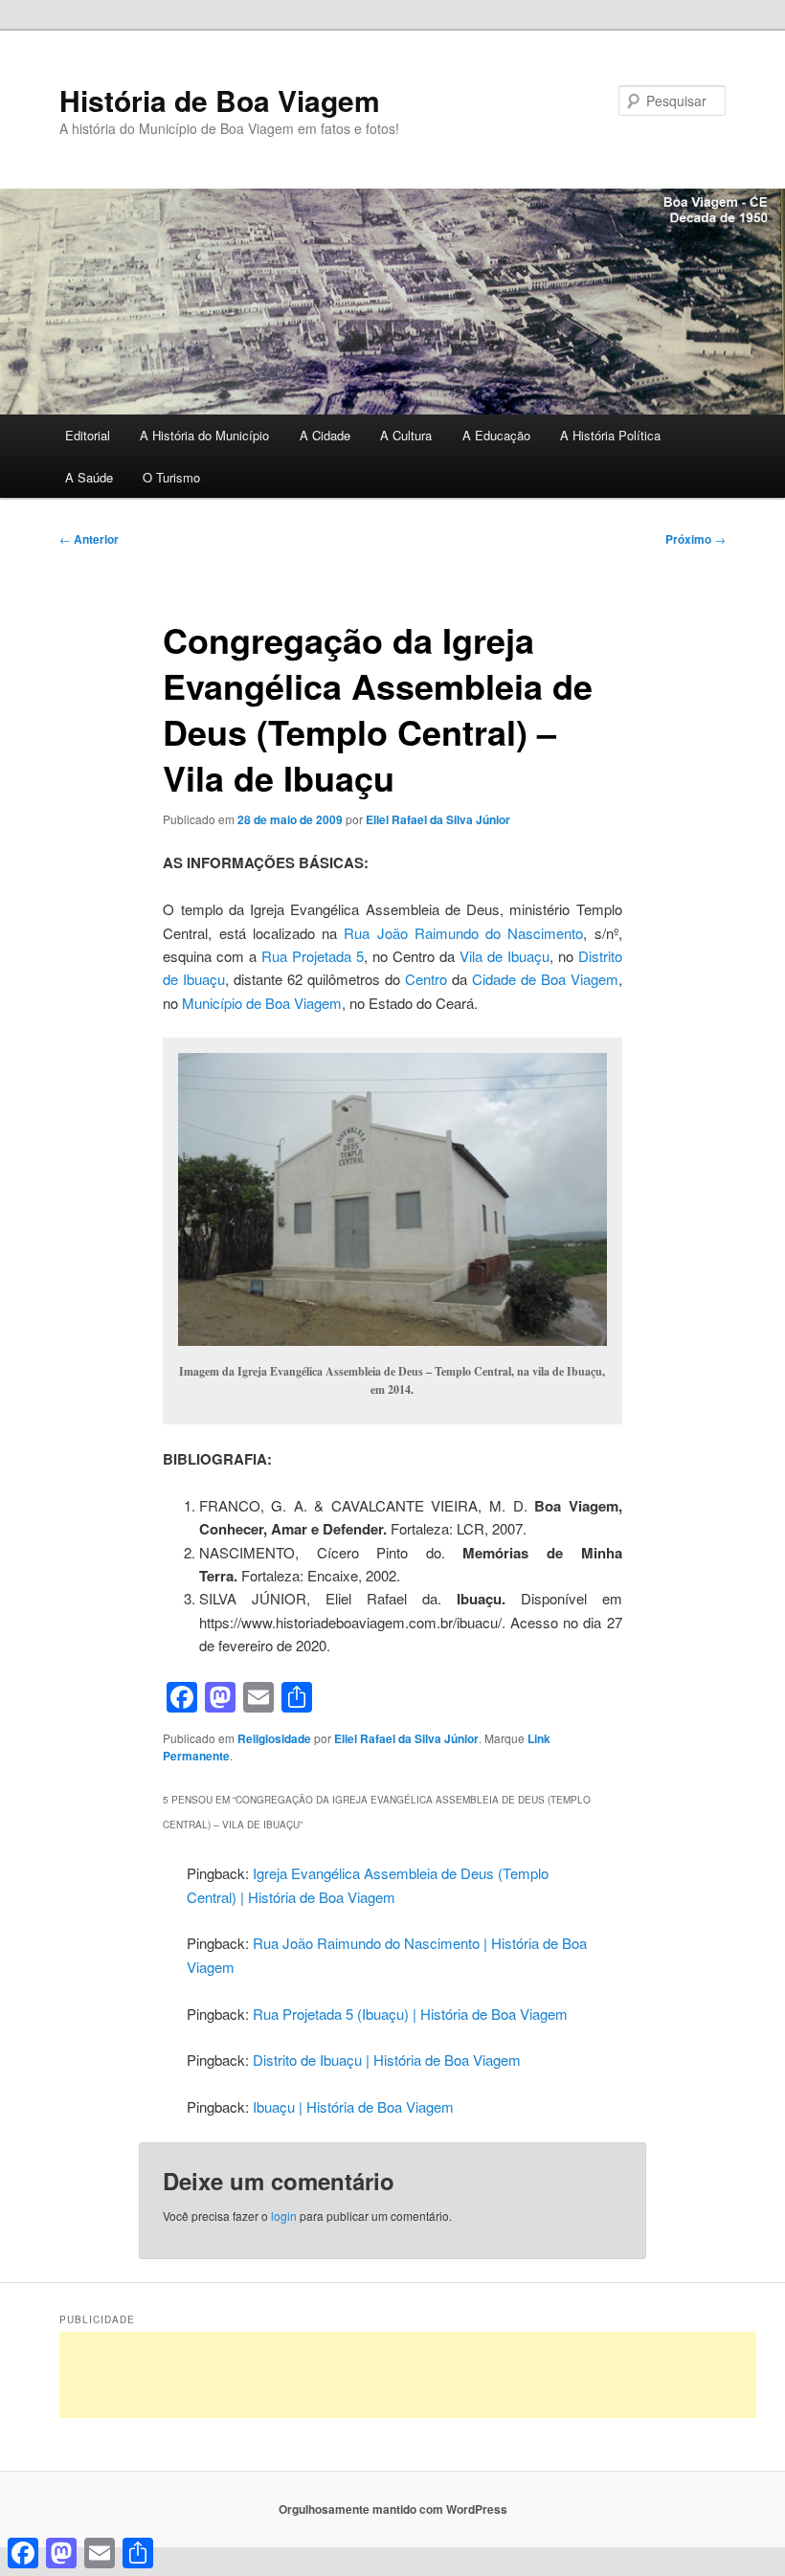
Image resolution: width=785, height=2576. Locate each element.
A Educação (496, 435)
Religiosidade (274, 1738)
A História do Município (204, 435)
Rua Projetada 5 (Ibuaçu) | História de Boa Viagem (410, 2014)
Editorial (88, 435)
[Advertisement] (408, 2375)
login (284, 2216)
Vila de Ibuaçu (505, 956)
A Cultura (406, 435)
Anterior (89, 539)
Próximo (695, 539)
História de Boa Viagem (220, 100)
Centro (426, 979)
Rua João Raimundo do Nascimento (463, 933)
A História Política (610, 435)
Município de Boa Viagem (262, 1003)
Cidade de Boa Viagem (545, 979)
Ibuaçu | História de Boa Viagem (353, 2106)
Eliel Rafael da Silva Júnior (438, 819)
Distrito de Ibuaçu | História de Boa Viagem (387, 2060)
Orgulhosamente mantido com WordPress (393, 2509)
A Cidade (325, 435)
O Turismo (171, 477)
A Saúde (89, 477)
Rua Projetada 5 (313, 956)
